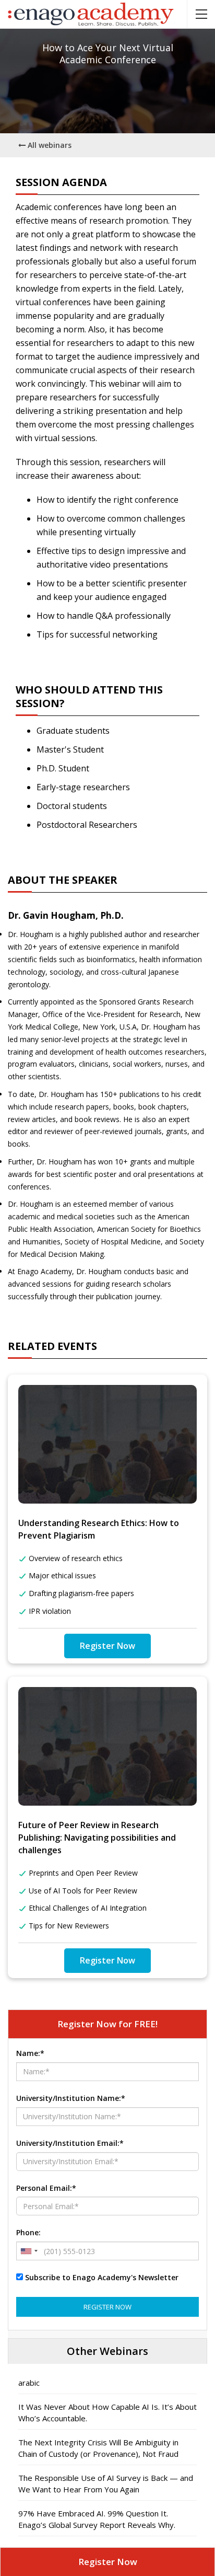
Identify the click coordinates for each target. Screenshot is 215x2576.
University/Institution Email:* (70, 2143)
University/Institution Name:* (71, 2098)
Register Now (107, 1646)
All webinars (49, 145)
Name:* (30, 2053)
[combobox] (29, 2251)
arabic (29, 2383)
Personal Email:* (46, 2188)
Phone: (28, 2232)
